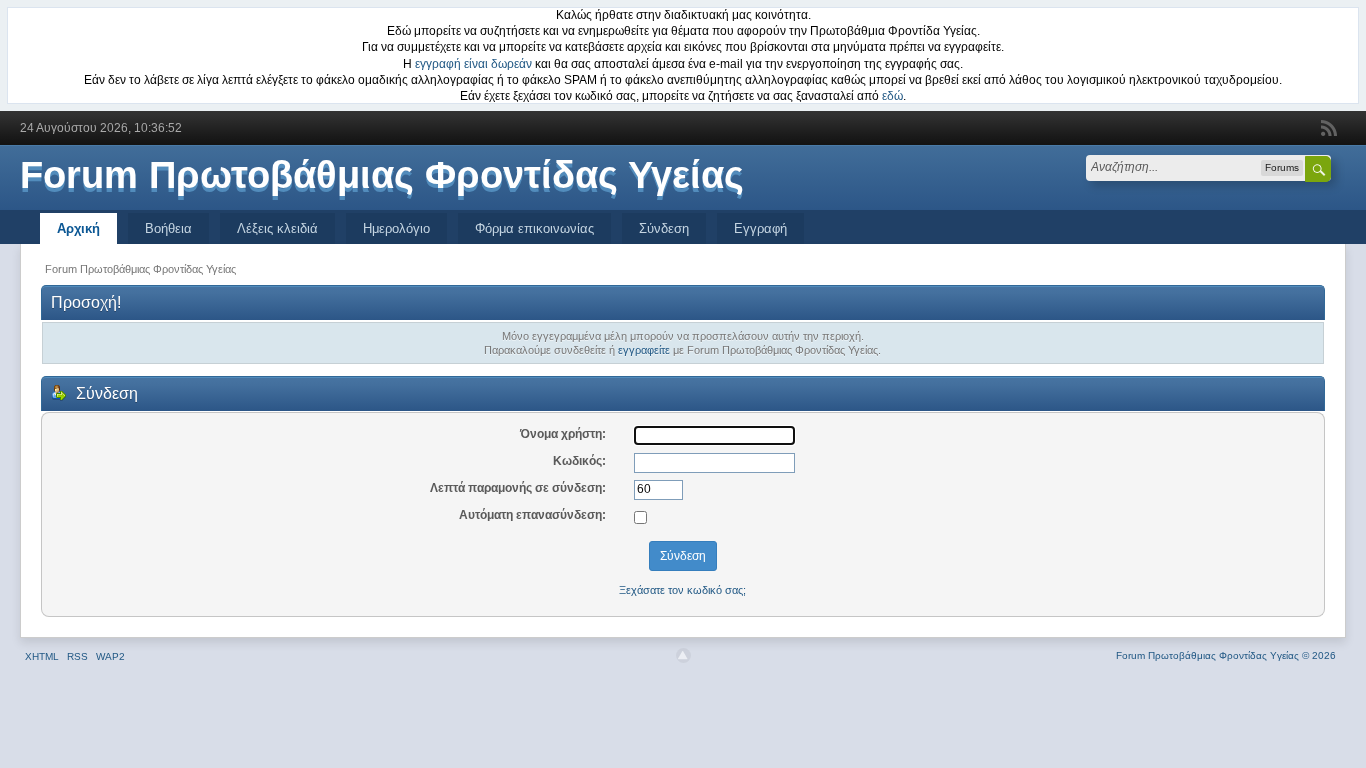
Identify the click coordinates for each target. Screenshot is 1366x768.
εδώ (892, 96)
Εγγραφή (760, 228)
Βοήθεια (168, 228)
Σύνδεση (664, 228)
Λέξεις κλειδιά (277, 228)
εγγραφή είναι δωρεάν (473, 64)
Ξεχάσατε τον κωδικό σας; (682, 590)
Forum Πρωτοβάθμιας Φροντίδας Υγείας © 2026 (1226, 655)
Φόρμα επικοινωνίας (534, 228)
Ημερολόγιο (396, 228)
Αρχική (78, 228)
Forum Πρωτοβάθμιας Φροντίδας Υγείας (382, 175)
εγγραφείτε (644, 350)
